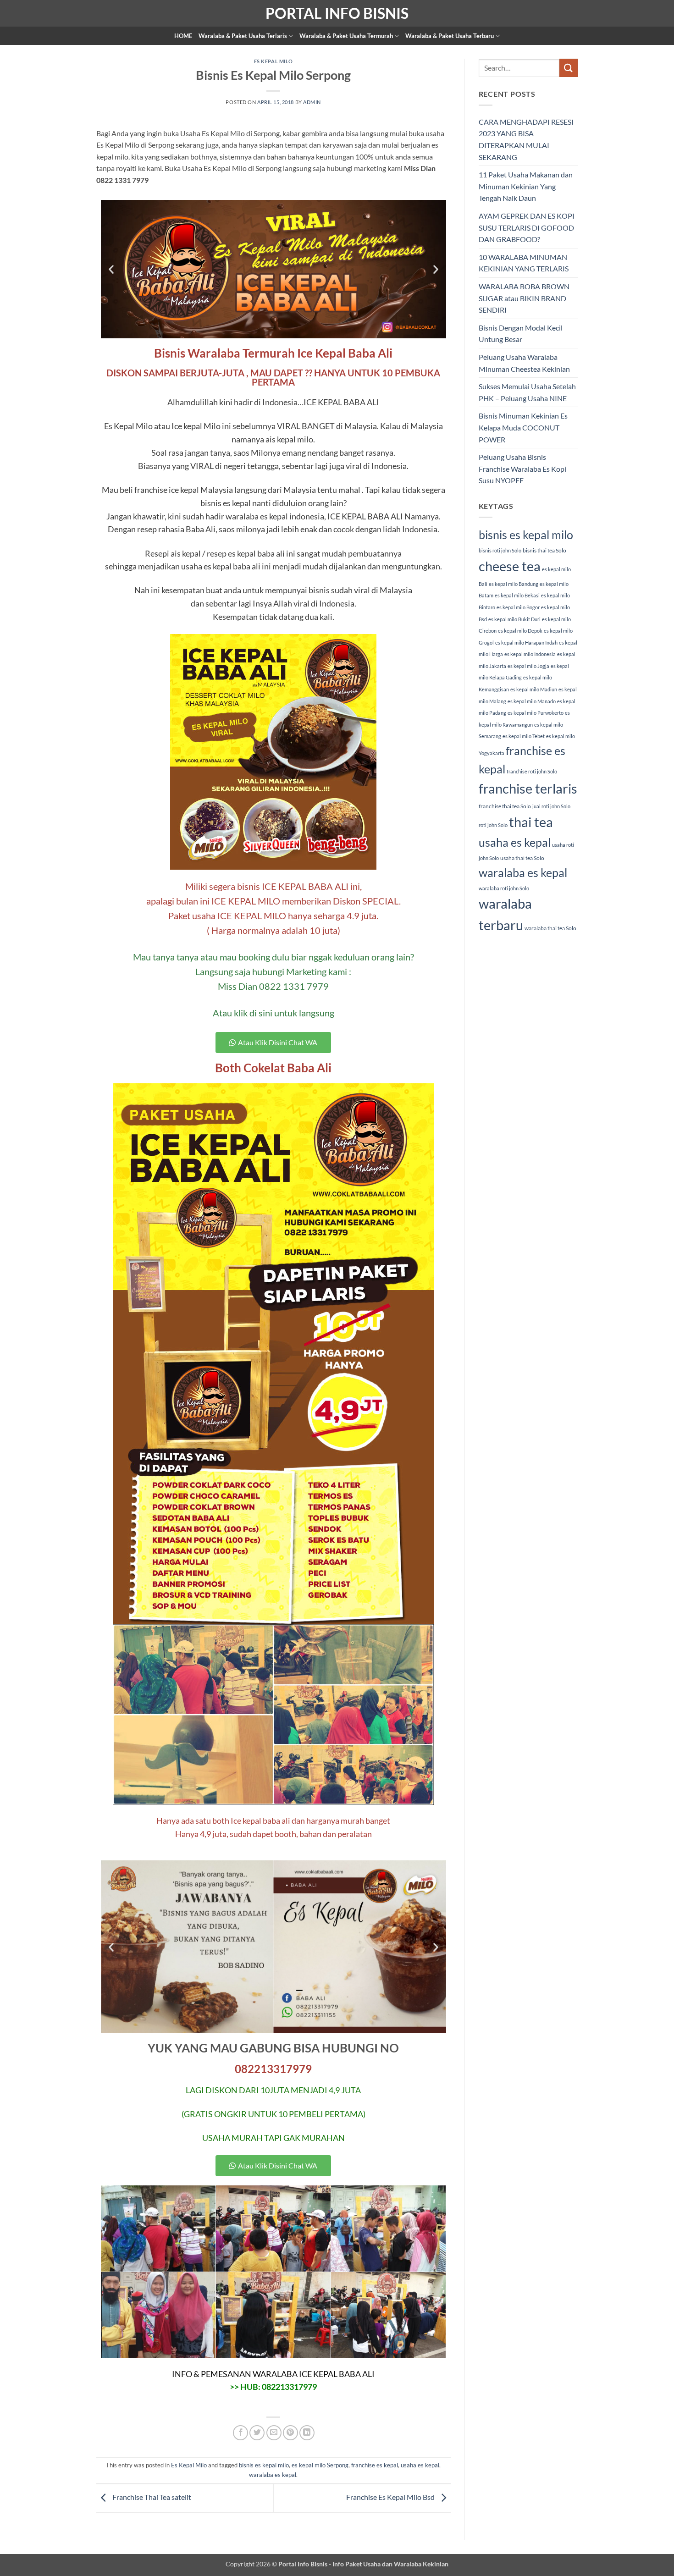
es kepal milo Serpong (320, 2465)
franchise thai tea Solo (505, 806)
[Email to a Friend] (274, 2433)
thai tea (531, 822)
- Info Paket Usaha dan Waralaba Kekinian (388, 2564)
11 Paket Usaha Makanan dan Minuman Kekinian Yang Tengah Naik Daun (526, 186)
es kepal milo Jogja (528, 666)
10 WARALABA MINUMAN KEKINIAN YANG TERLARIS (524, 263)
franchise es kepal (375, 2465)
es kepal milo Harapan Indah (526, 643)
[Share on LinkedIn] (307, 2433)
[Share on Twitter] (257, 2433)
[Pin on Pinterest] (290, 2433)
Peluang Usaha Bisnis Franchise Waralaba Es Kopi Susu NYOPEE (522, 469)
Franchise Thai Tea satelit (151, 2497)
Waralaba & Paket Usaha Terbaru (450, 36)
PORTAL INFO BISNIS (337, 13)
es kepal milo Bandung (514, 584)
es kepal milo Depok (520, 631)
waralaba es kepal (273, 2475)
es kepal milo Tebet (524, 736)
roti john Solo (493, 825)
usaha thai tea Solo (522, 858)
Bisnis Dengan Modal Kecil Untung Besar (521, 334)
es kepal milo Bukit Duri (514, 619)
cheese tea (510, 566)
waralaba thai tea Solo (550, 928)
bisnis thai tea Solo (544, 550)
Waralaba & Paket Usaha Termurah (346, 36)
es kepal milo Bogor (518, 607)
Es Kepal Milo (273, 61)
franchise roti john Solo (532, 771)
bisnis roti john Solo (500, 550)
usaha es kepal (420, 2465)
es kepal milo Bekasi (517, 595)
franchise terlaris (528, 788)
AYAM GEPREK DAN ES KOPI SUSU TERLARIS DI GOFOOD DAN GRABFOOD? (527, 227)
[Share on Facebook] (240, 2433)
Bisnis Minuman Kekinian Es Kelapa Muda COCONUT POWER (523, 427)
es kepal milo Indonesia (530, 654)
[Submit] (569, 68)
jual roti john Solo (551, 806)
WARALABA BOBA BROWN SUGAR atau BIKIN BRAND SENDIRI (524, 298)
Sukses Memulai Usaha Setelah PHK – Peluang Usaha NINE (527, 392)
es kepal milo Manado (532, 701)
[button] (111, 269)
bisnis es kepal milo (264, 2465)
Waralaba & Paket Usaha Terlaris (243, 36)
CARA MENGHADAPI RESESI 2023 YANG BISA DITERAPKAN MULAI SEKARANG (526, 139)
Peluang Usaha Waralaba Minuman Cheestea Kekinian (524, 363)
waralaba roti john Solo (504, 888)
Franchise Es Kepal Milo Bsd (391, 2497)
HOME (183, 36)
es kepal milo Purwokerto (536, 713)
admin (312, 102)
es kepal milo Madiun (534, 689)
